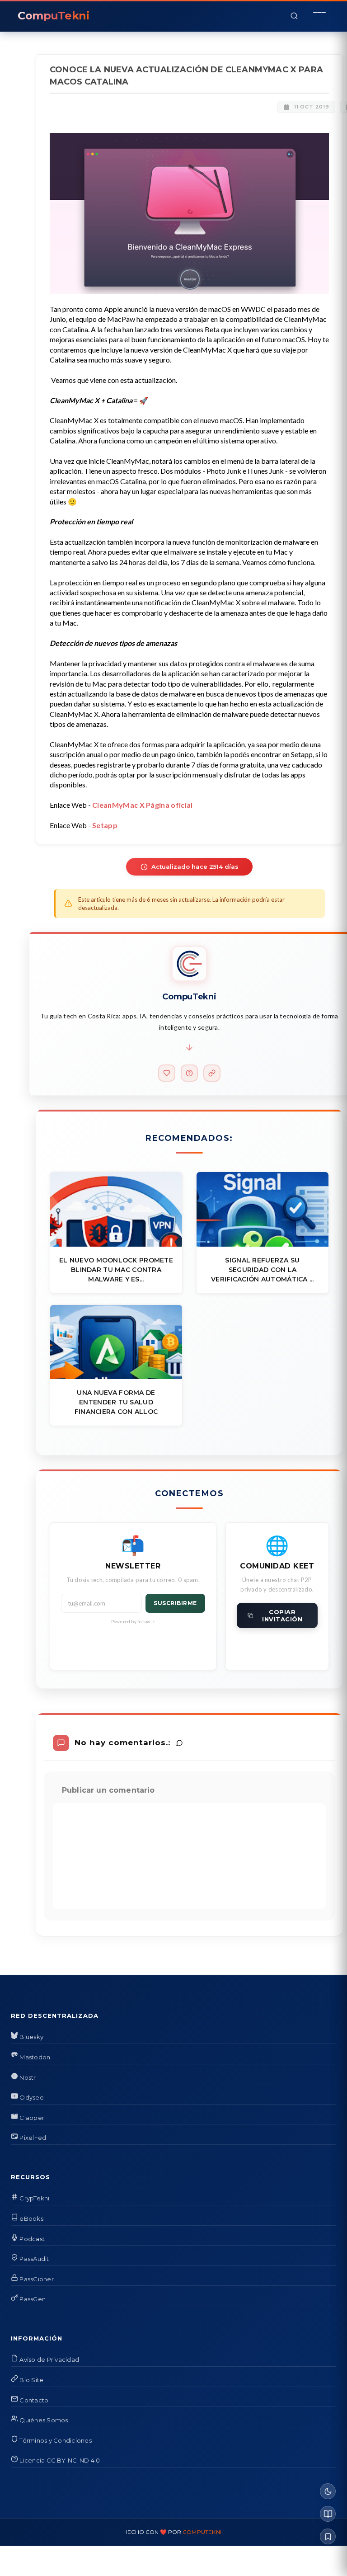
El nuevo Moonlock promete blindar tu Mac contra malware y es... (116, 1270)
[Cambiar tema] (328, 2491)
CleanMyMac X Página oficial (143, 805)
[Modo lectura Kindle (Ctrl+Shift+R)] (328, 2514)
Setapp (105, 825)
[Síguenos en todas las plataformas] (212, 1073)
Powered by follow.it (133, 1621)
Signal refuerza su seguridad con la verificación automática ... (263, 1270)
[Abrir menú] (319, 16)
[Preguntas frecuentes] (189, 1073)
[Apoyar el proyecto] (167, 1073)
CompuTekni (202, 2532)
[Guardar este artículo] (328, 2536)
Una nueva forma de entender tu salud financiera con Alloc (116, 1402)
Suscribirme (175, 1603)
